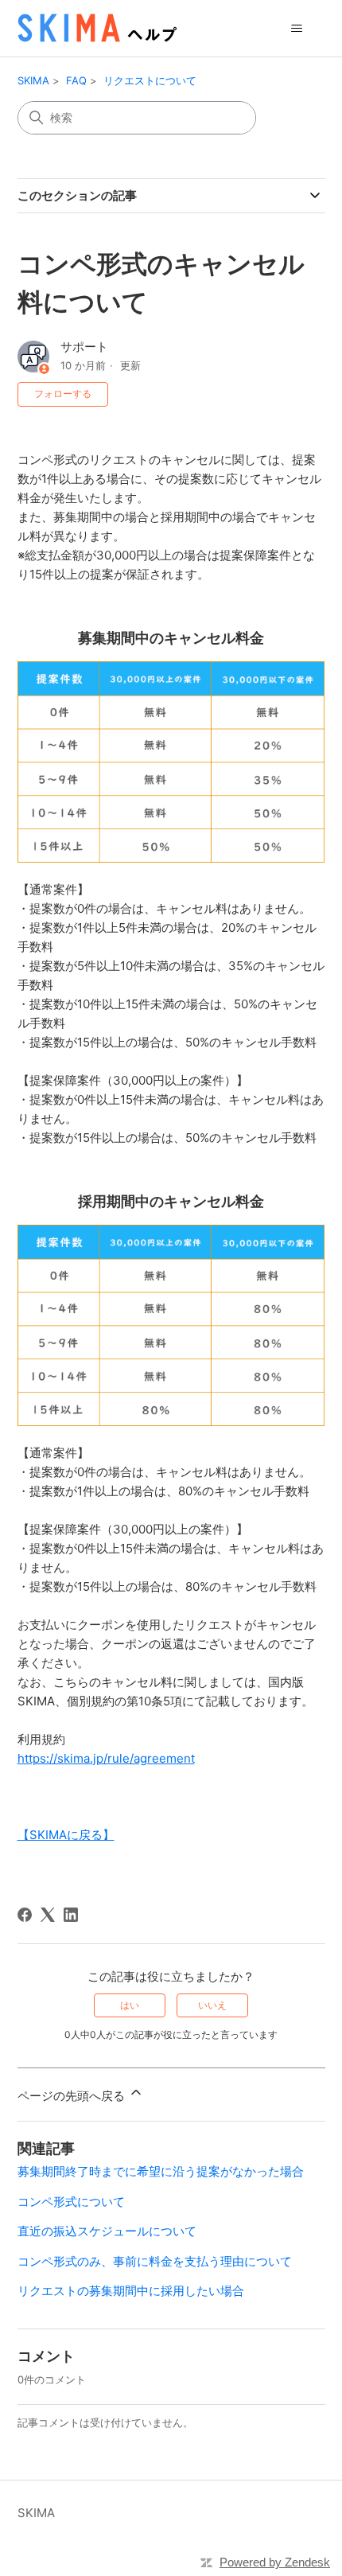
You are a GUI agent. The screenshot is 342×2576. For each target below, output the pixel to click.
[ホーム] (97, 28)
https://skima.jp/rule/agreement (106, 1758)
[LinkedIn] (71, 1915)
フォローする (63, 394)
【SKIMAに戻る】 (66, 1835)
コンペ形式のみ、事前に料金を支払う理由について (155, 2261)
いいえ (212, 2005)
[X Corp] (48, 1915)
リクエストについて (150, 80)
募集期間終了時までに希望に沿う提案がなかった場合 (161, 2171)
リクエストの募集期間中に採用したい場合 (131, 2291)
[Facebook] (25, 1915)
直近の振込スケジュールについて (107, 2231)
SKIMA (33, 80)
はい (130, 2005)
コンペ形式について (71, 2202)
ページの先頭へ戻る (73, 2096)
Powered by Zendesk (275, 2562)
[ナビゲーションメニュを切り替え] (297, 29)
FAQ (76, 80)
